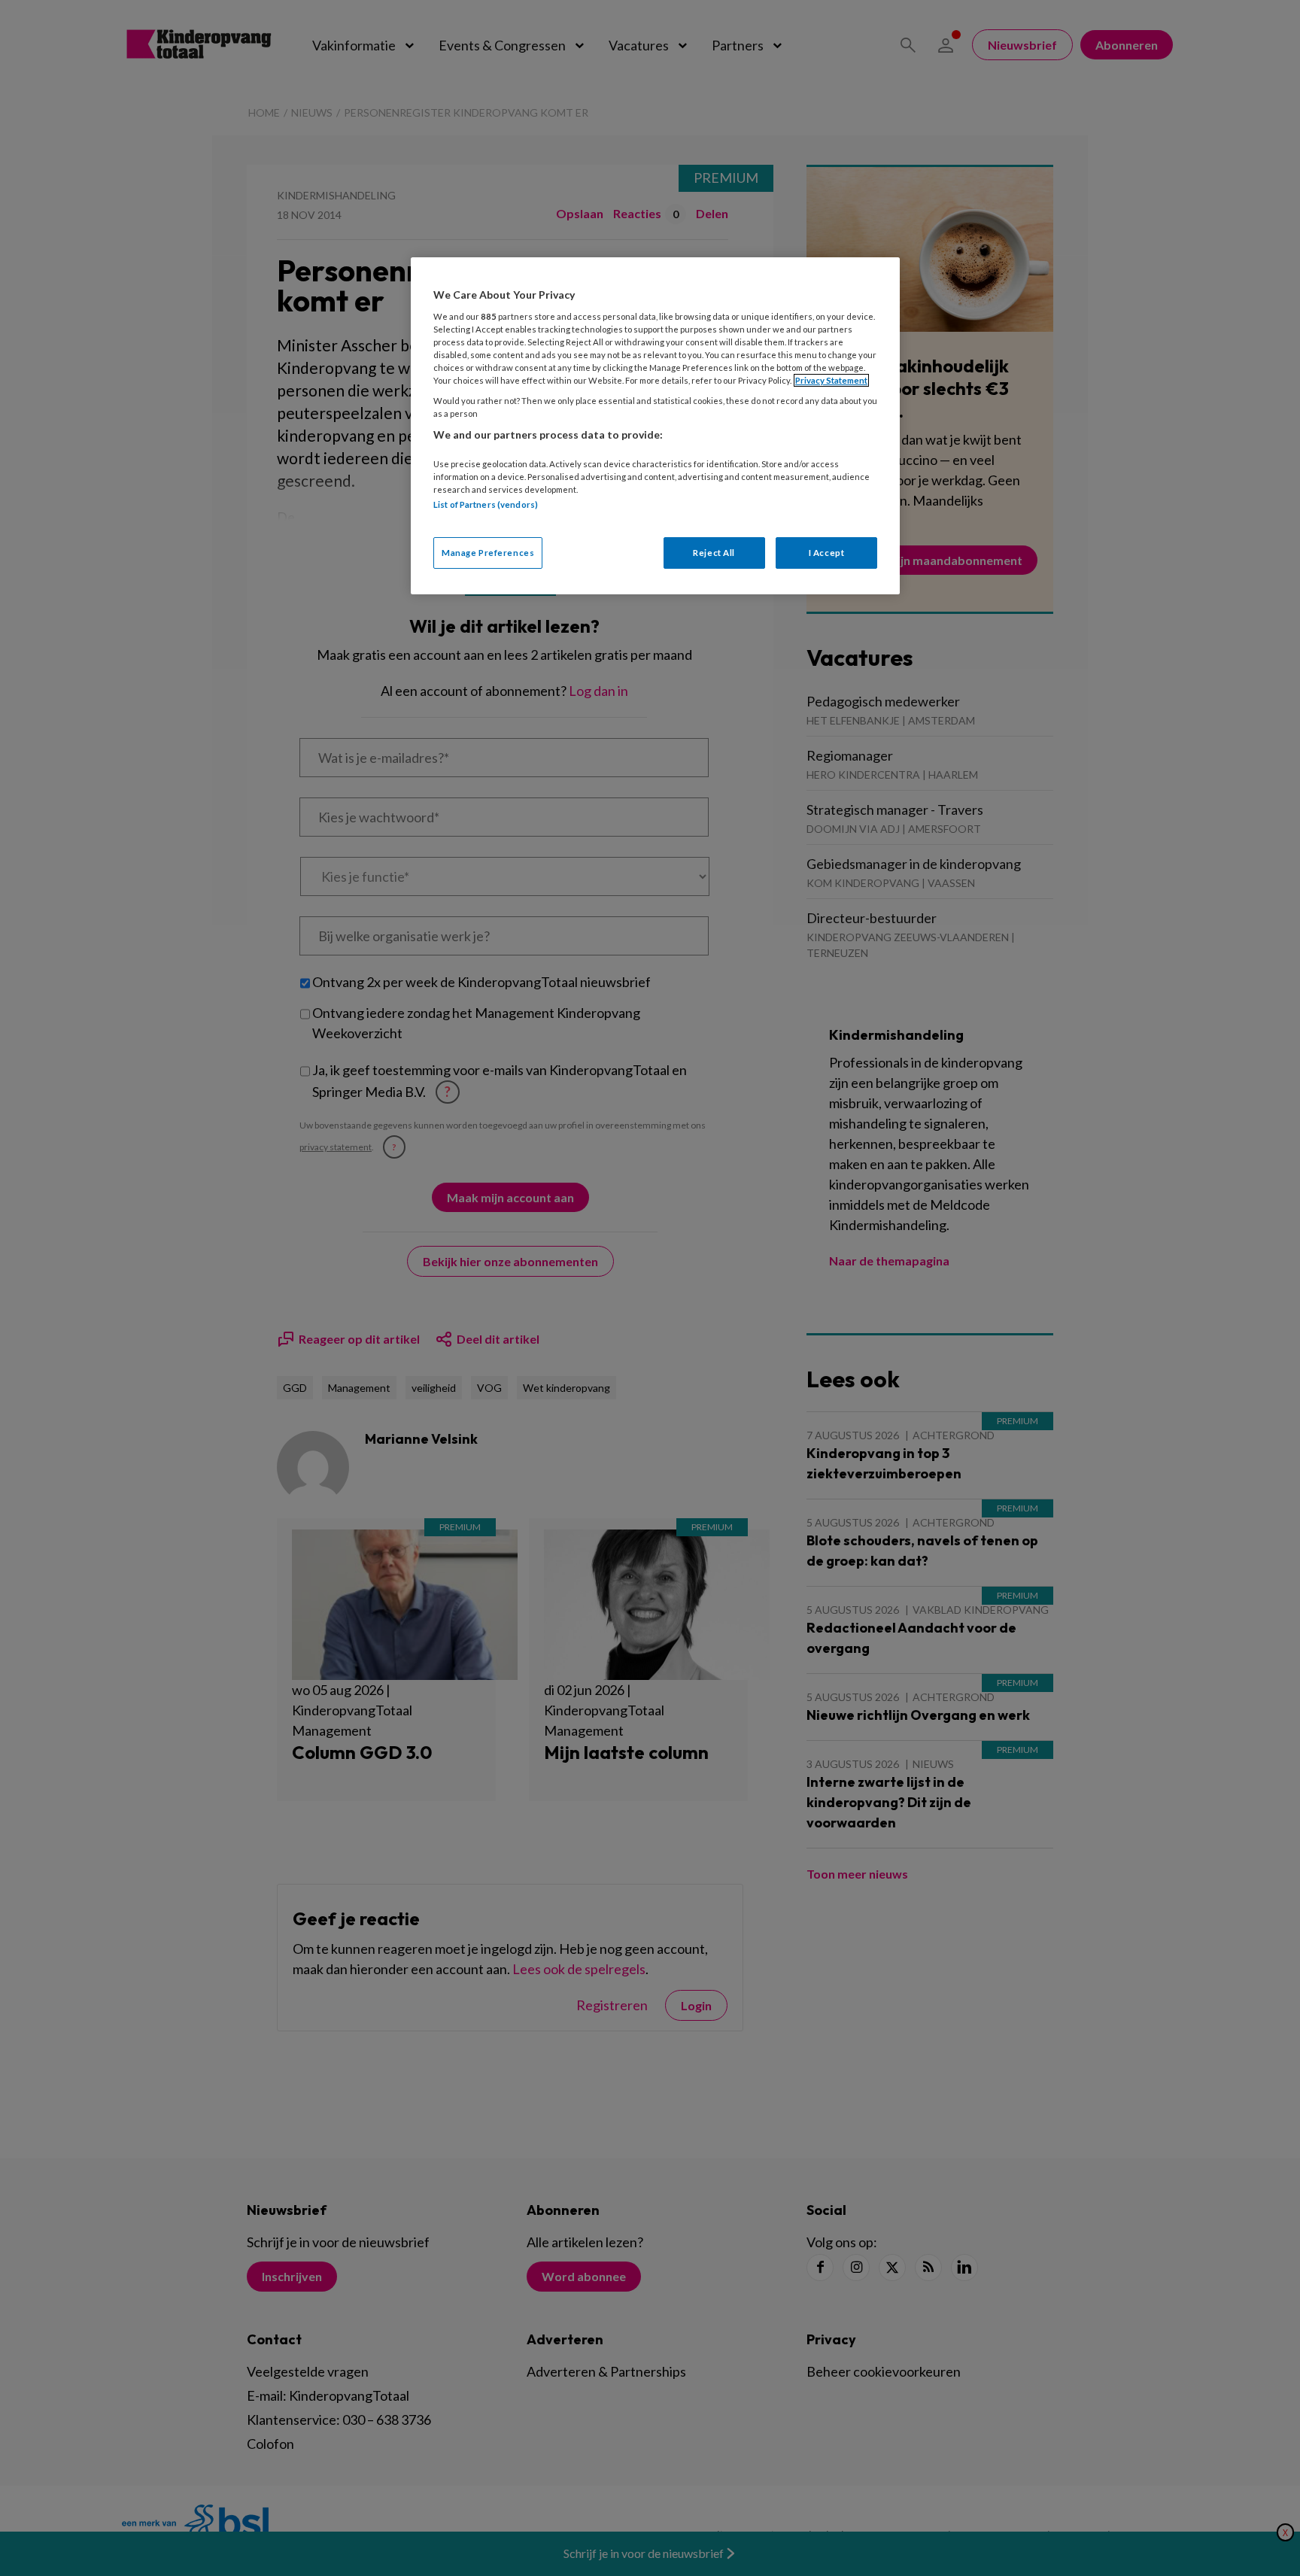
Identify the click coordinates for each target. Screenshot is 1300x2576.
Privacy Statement (831, 380)
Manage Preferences (488, 553)
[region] (655, 425)
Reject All (714, 553)
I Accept (827, 553)
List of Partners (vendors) (486, 504)
